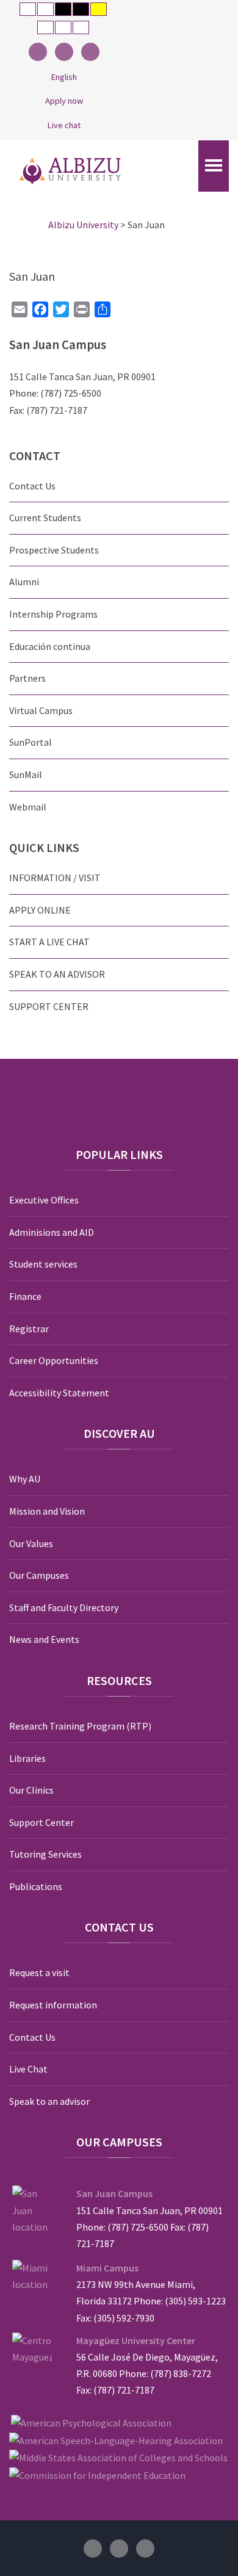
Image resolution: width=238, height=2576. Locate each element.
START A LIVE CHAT (49, 942)
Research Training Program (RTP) (80, 1726)
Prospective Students (54, 550)
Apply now (64, 101)
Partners (27, 678)
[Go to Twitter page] (64, 52)
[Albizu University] (70, 171)
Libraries (27, 1758)
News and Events (44, 1639)
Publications (36, 1886)
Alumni (24, 582)
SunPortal (31, 742)
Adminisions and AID (52, 1232)
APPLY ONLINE (40, 910)
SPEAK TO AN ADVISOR (57, 974)
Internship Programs (53, 614)
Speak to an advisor (49, 2101)
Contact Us (32, 486)
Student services (43, 1264)
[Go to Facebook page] (38, 52)
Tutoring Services (45, 1854)
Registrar (29, 1329)
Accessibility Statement (59, 1393)
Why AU (25, 1479)
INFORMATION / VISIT (55, 878)
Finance (25, 1296)
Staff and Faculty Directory (64, 1607)
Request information (53, 2005)
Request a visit (39, 1972)
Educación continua (50, 646)
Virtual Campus (41, 710)
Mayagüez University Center (136, 2340)
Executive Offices (44, 1200)
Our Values (31, 1543)
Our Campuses (39, 1575)
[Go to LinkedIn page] (90, 52)
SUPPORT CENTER (49, 1006)
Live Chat (28, 2069)
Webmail (28, 807)
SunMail (26, 774)
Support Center (41, 1822)
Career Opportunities (54, 1360)
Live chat (64, 125)
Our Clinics (31, 1790)
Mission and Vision (47, 1511)
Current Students (45, 518)
